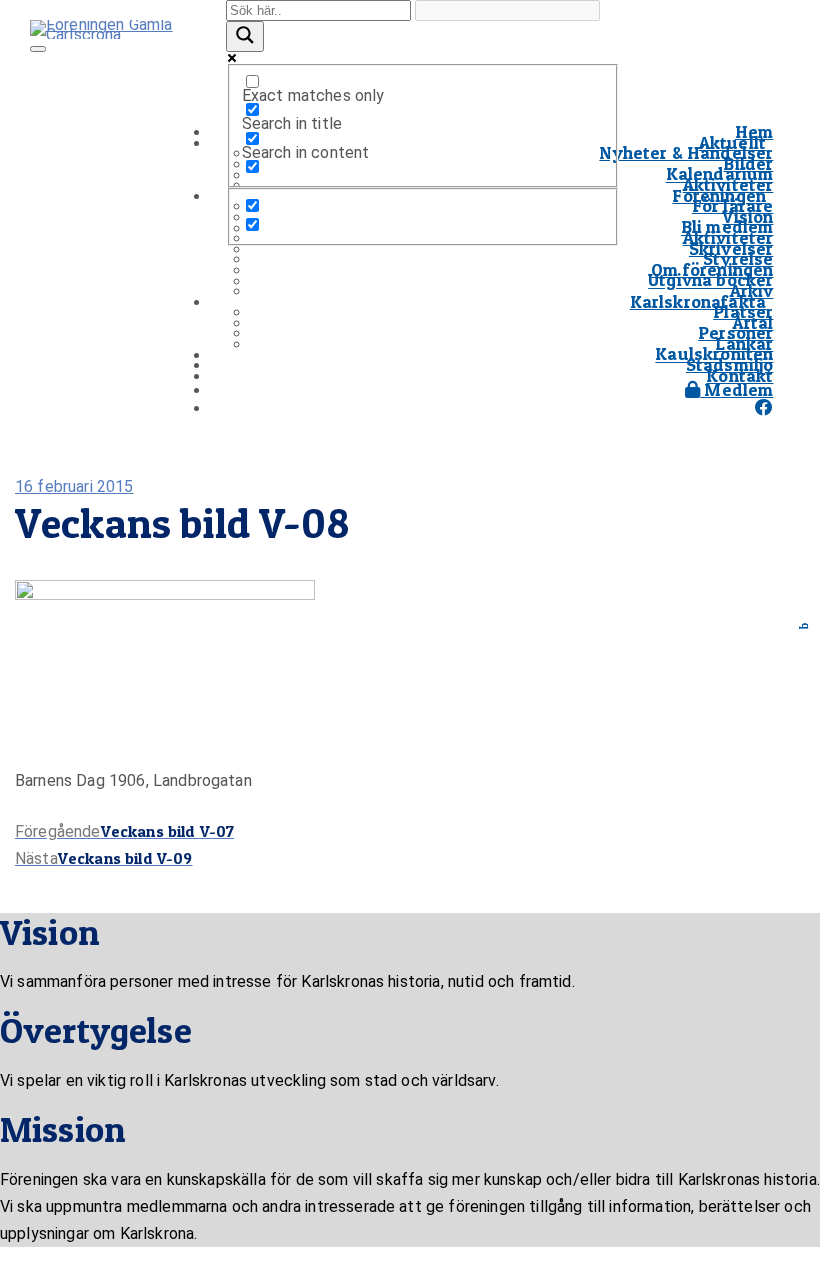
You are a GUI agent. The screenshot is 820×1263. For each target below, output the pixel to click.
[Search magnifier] (245, 36)
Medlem (736, 389)
